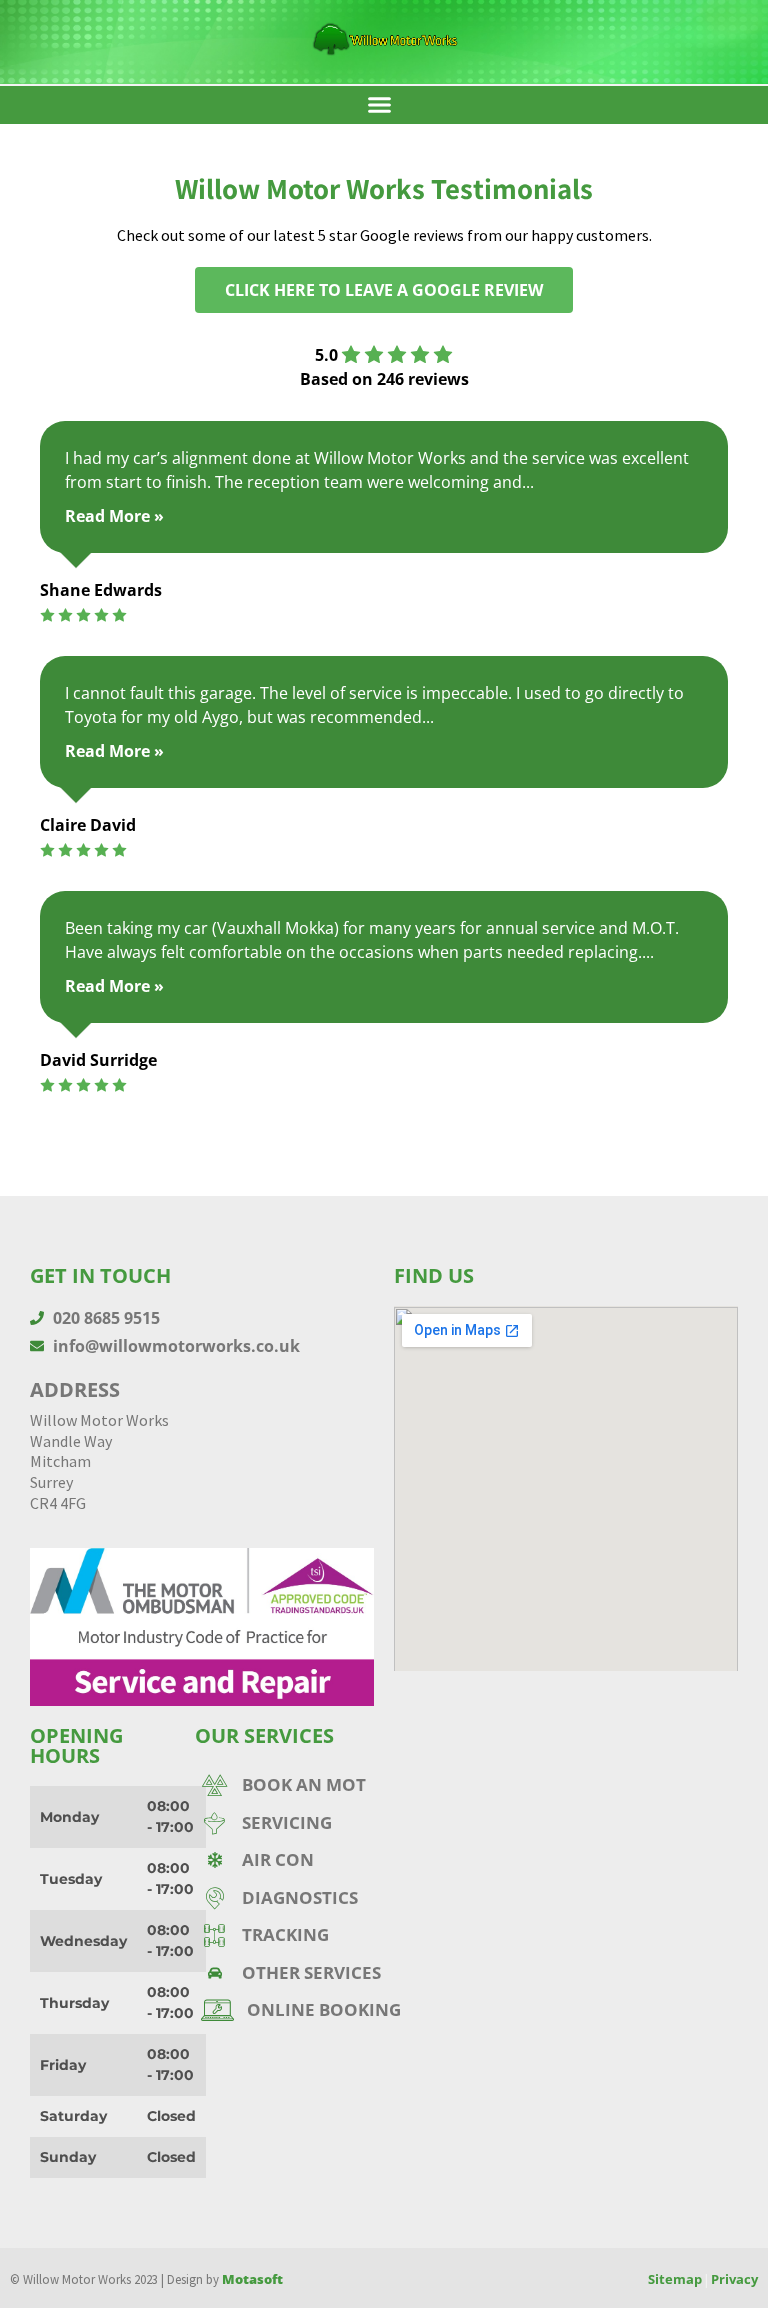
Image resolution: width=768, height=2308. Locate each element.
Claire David (88, 825)
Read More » (114, 516)
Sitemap (675, 2279)
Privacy (734, 2279)
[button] (379, 105)
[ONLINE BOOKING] (367, 2010)
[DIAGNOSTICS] (367, 1898)
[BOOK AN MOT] (367, 1785)
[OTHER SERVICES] (367, 1973)
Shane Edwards (101, 590)
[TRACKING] (367, 1935)
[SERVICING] (367, 1823)
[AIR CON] (367, 1860)
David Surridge (98, 1060)
